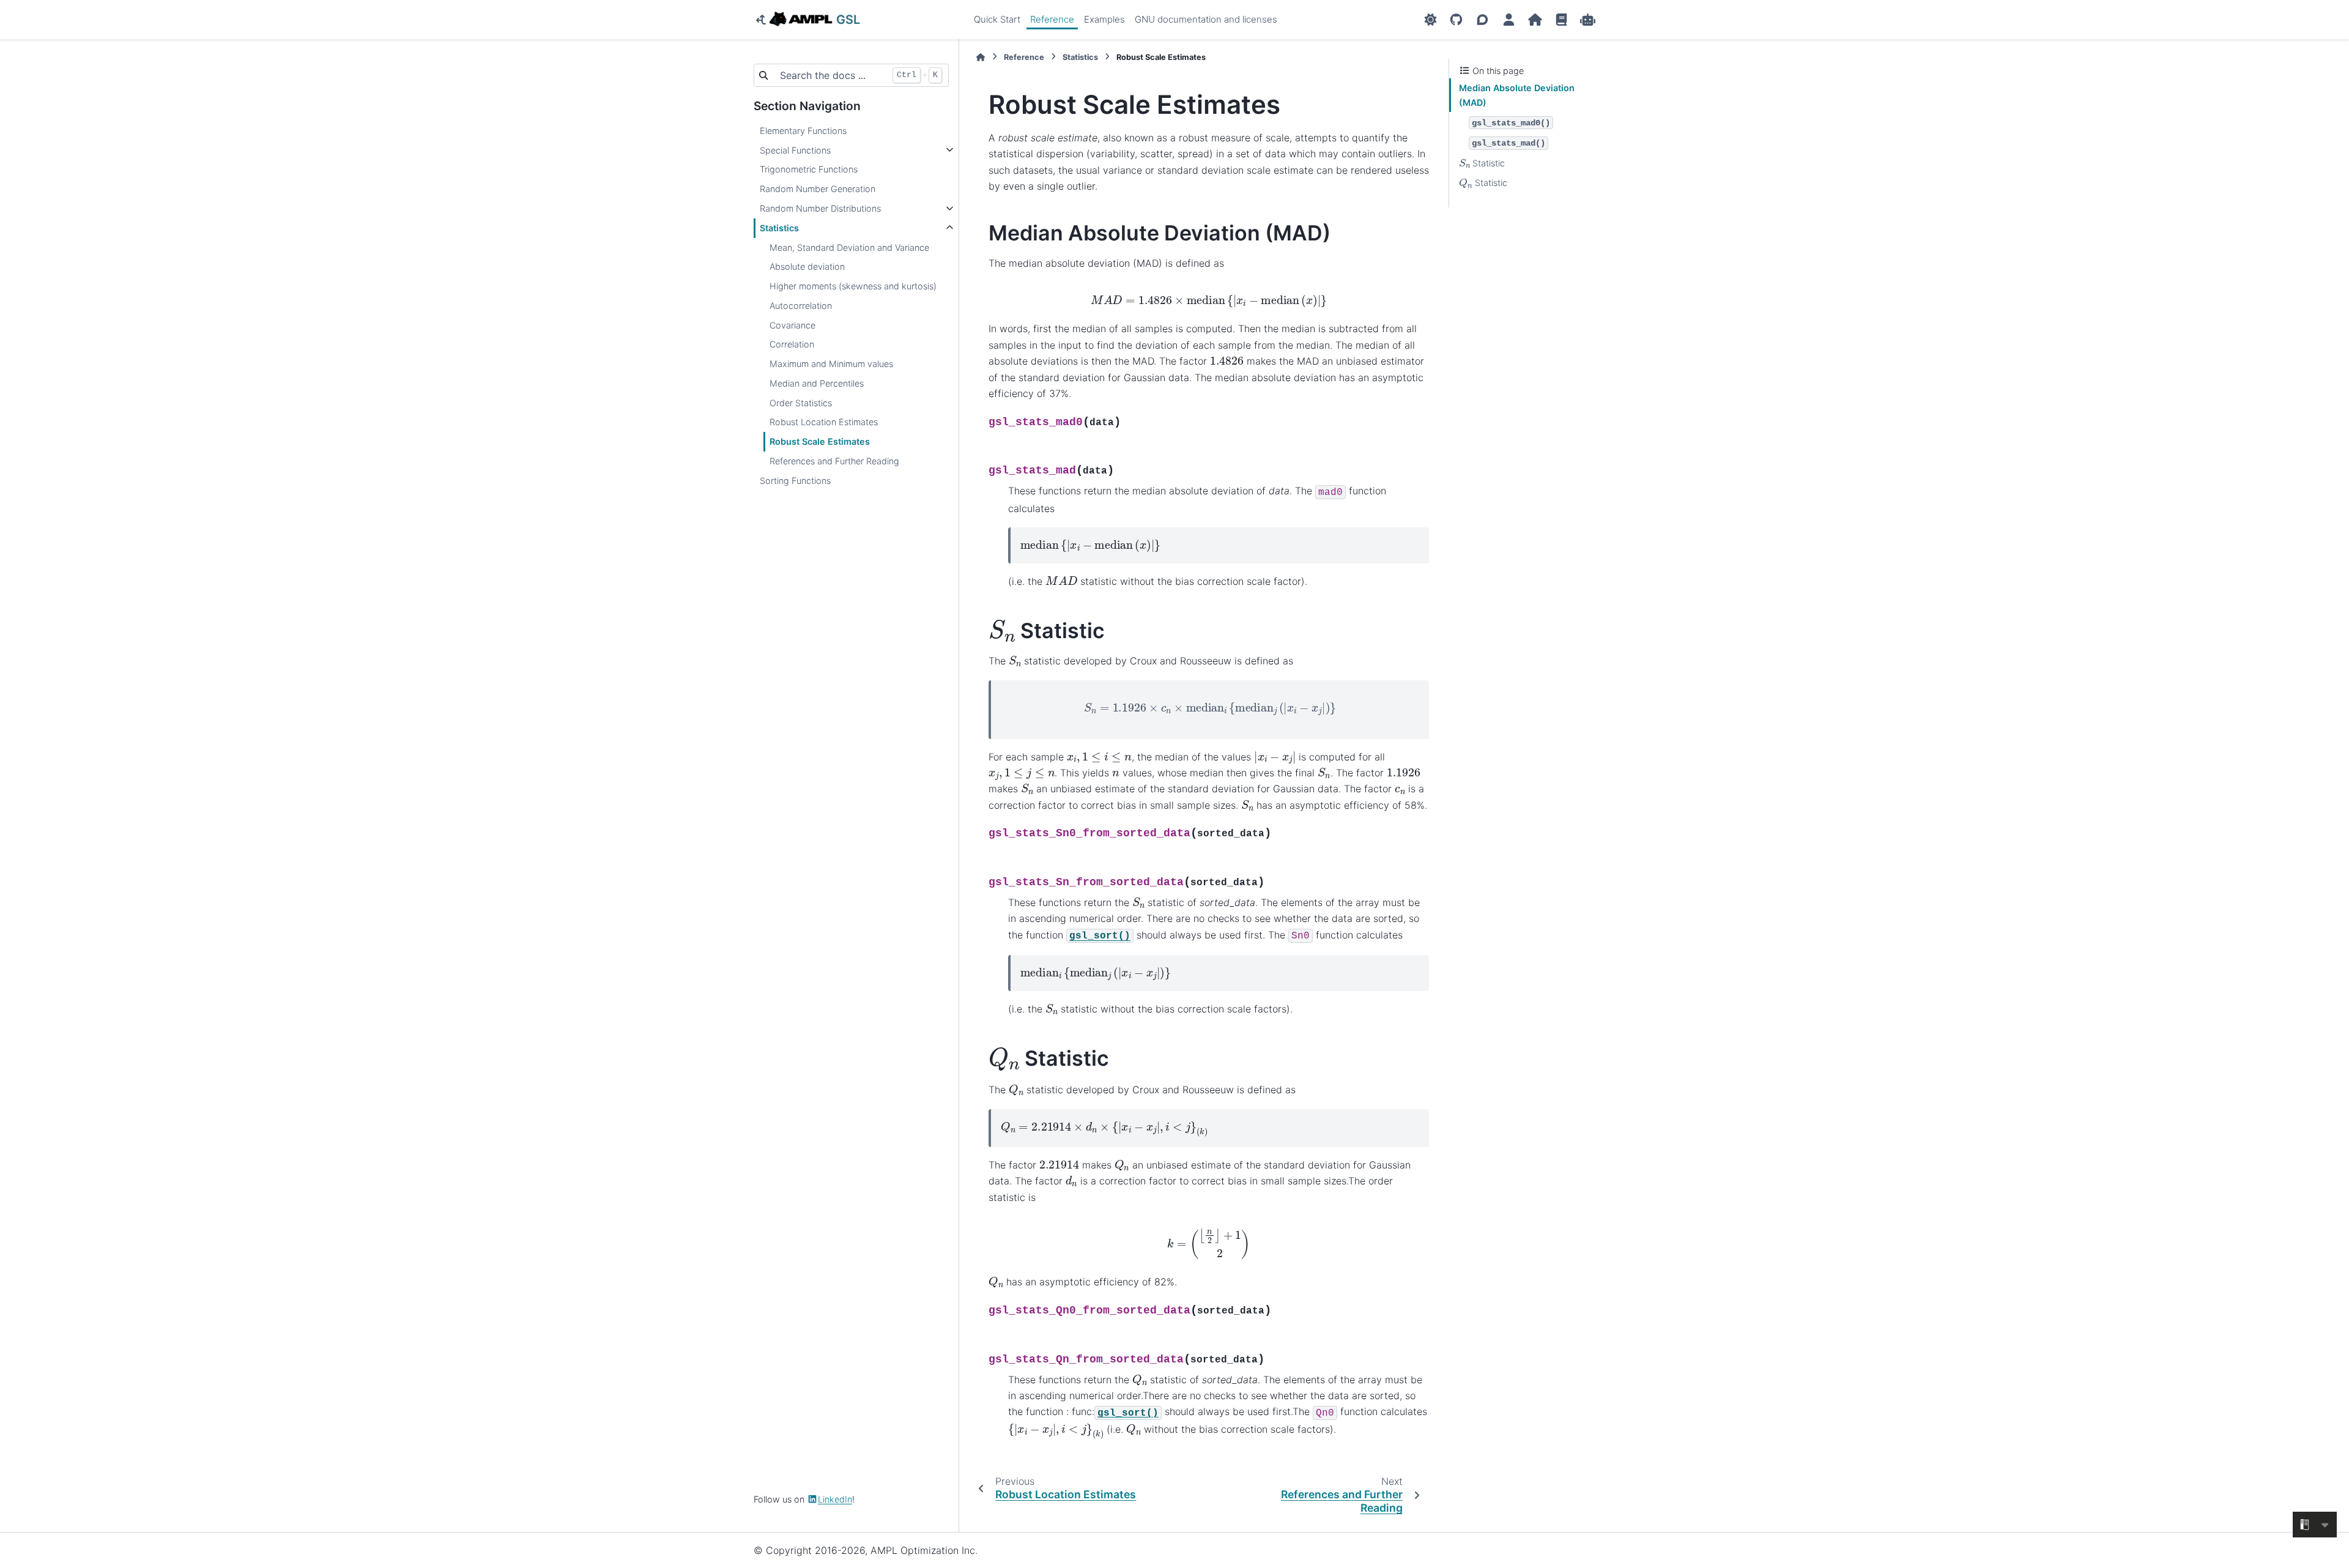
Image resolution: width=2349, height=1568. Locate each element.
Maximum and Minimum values (831, 364)
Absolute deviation (807, 266)
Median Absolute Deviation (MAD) (1517, 95)
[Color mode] (1431, 20)
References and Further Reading (834, 461)
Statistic (1482, 163)
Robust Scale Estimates (820, 441)
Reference (1052, 19)
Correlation (792, 344)
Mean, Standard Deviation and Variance (849, 247)
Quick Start (997, 19)
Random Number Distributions (820, 208)
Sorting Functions (795, 480)
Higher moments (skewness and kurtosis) (853, 286)
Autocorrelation (801, 306)
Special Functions (795, 150)
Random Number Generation (818, 189)
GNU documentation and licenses (1206, 19)
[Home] (981, 57)
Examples (1104, 19)
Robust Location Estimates (824, 422)
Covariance (792, 325)
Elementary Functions (803, 131)
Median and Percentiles (817, 383)
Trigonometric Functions (809, 169)
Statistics (779, 228)
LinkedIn (835, 1499)
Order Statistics (801, 402)
